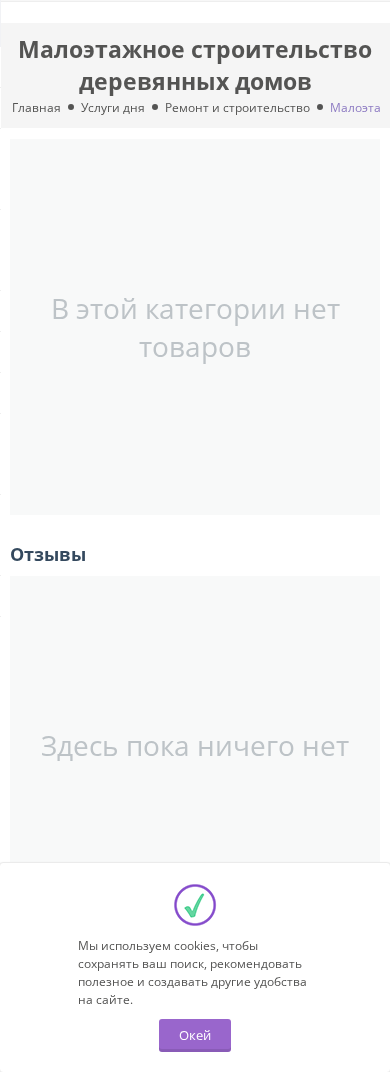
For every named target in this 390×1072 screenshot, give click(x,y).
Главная (36, 107)
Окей (195, 1035)
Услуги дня (113, 107)
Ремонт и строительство (237, 107)
